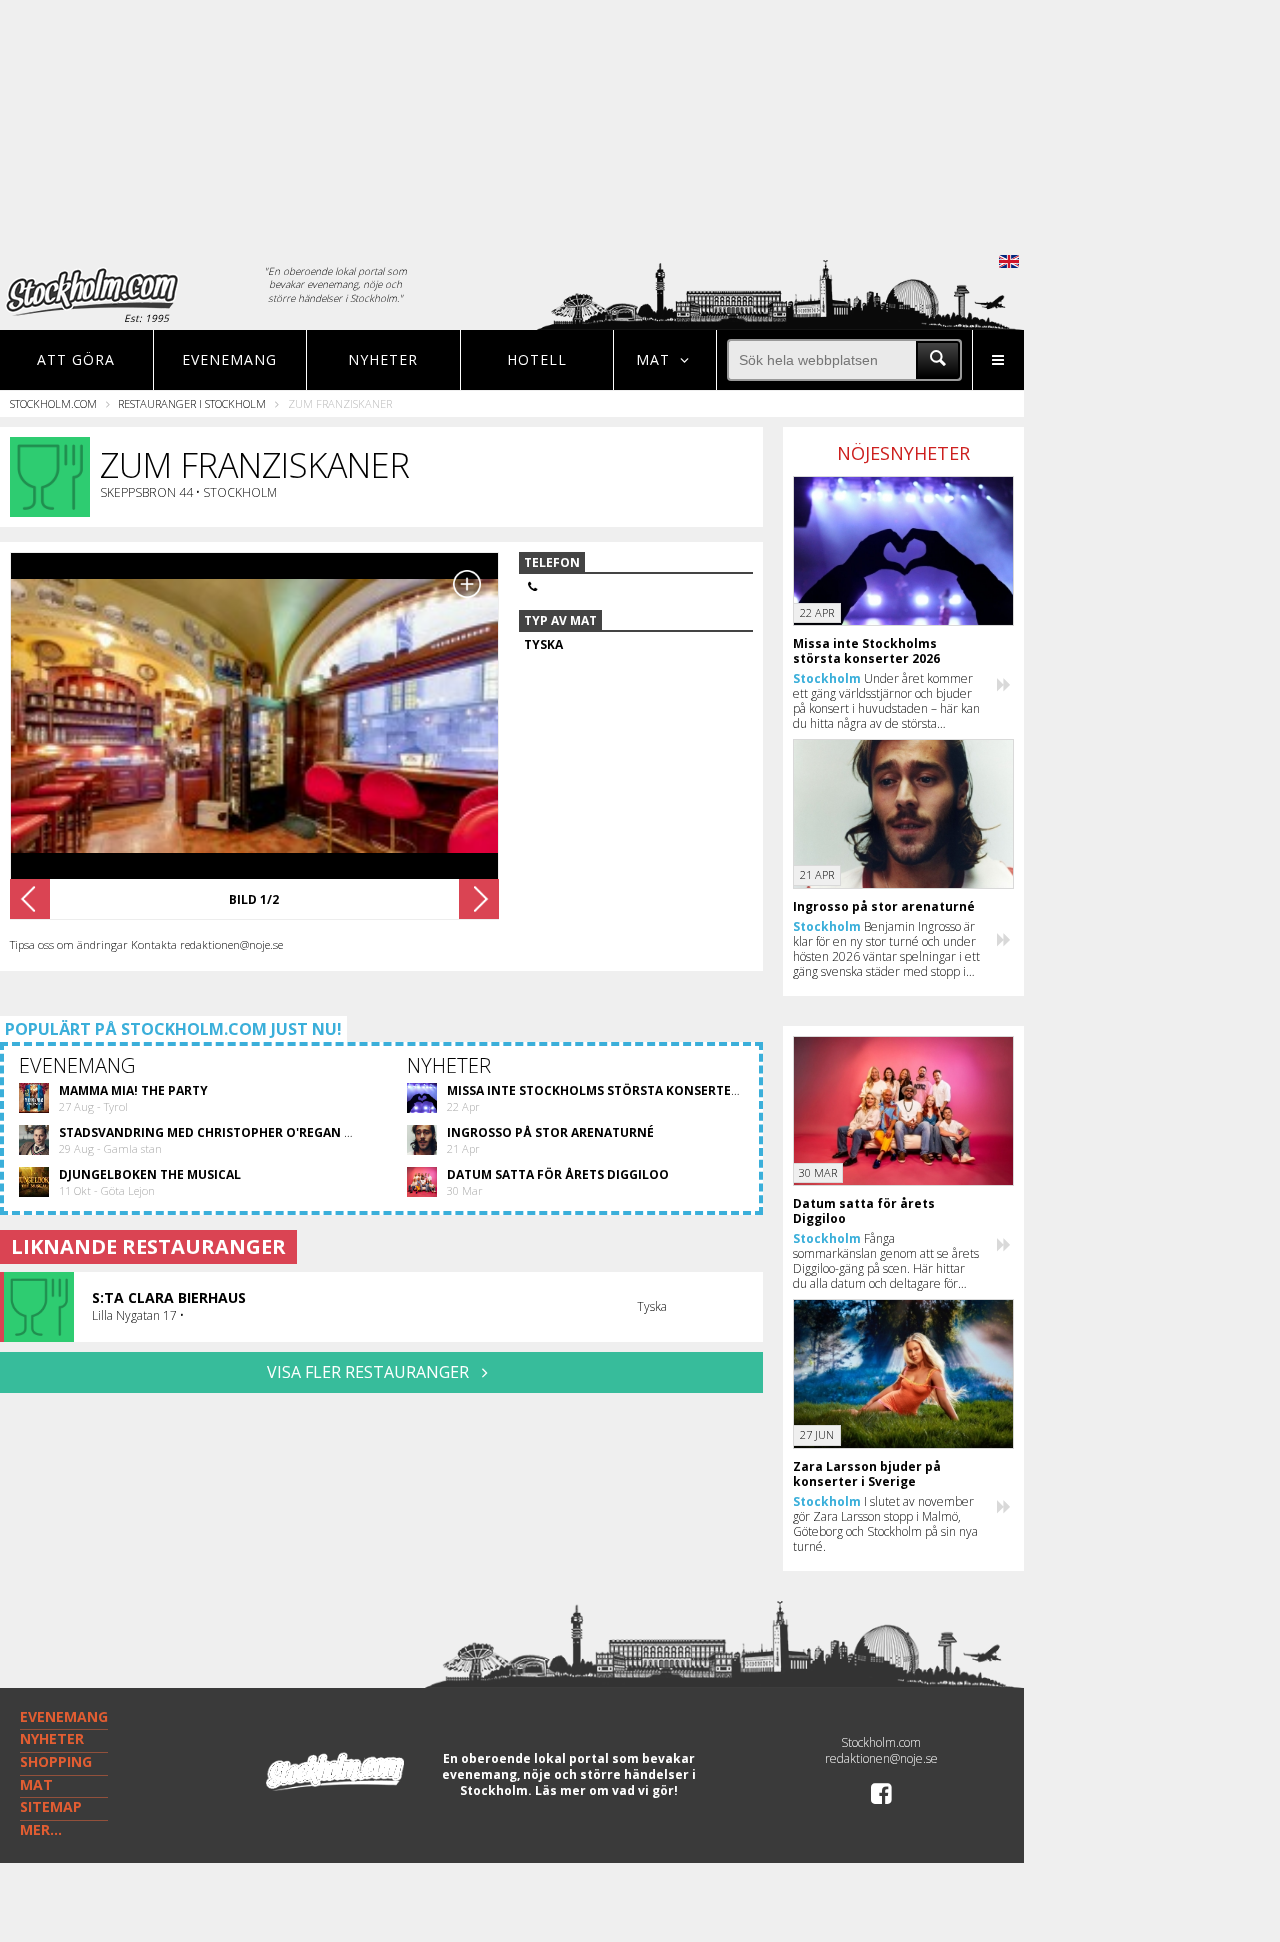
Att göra (76, 359)
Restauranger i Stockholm (192, 403)
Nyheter (383, 359)
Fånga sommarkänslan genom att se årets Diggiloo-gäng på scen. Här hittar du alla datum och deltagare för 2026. (886, 1261)
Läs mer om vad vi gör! (606, 1790)
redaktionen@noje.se (881, 1758)
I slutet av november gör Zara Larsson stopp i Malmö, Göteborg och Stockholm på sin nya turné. (885, 1524)
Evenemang (229, 359)
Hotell (537, 359)
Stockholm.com (53, 403)
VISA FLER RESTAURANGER (370, 1372)
